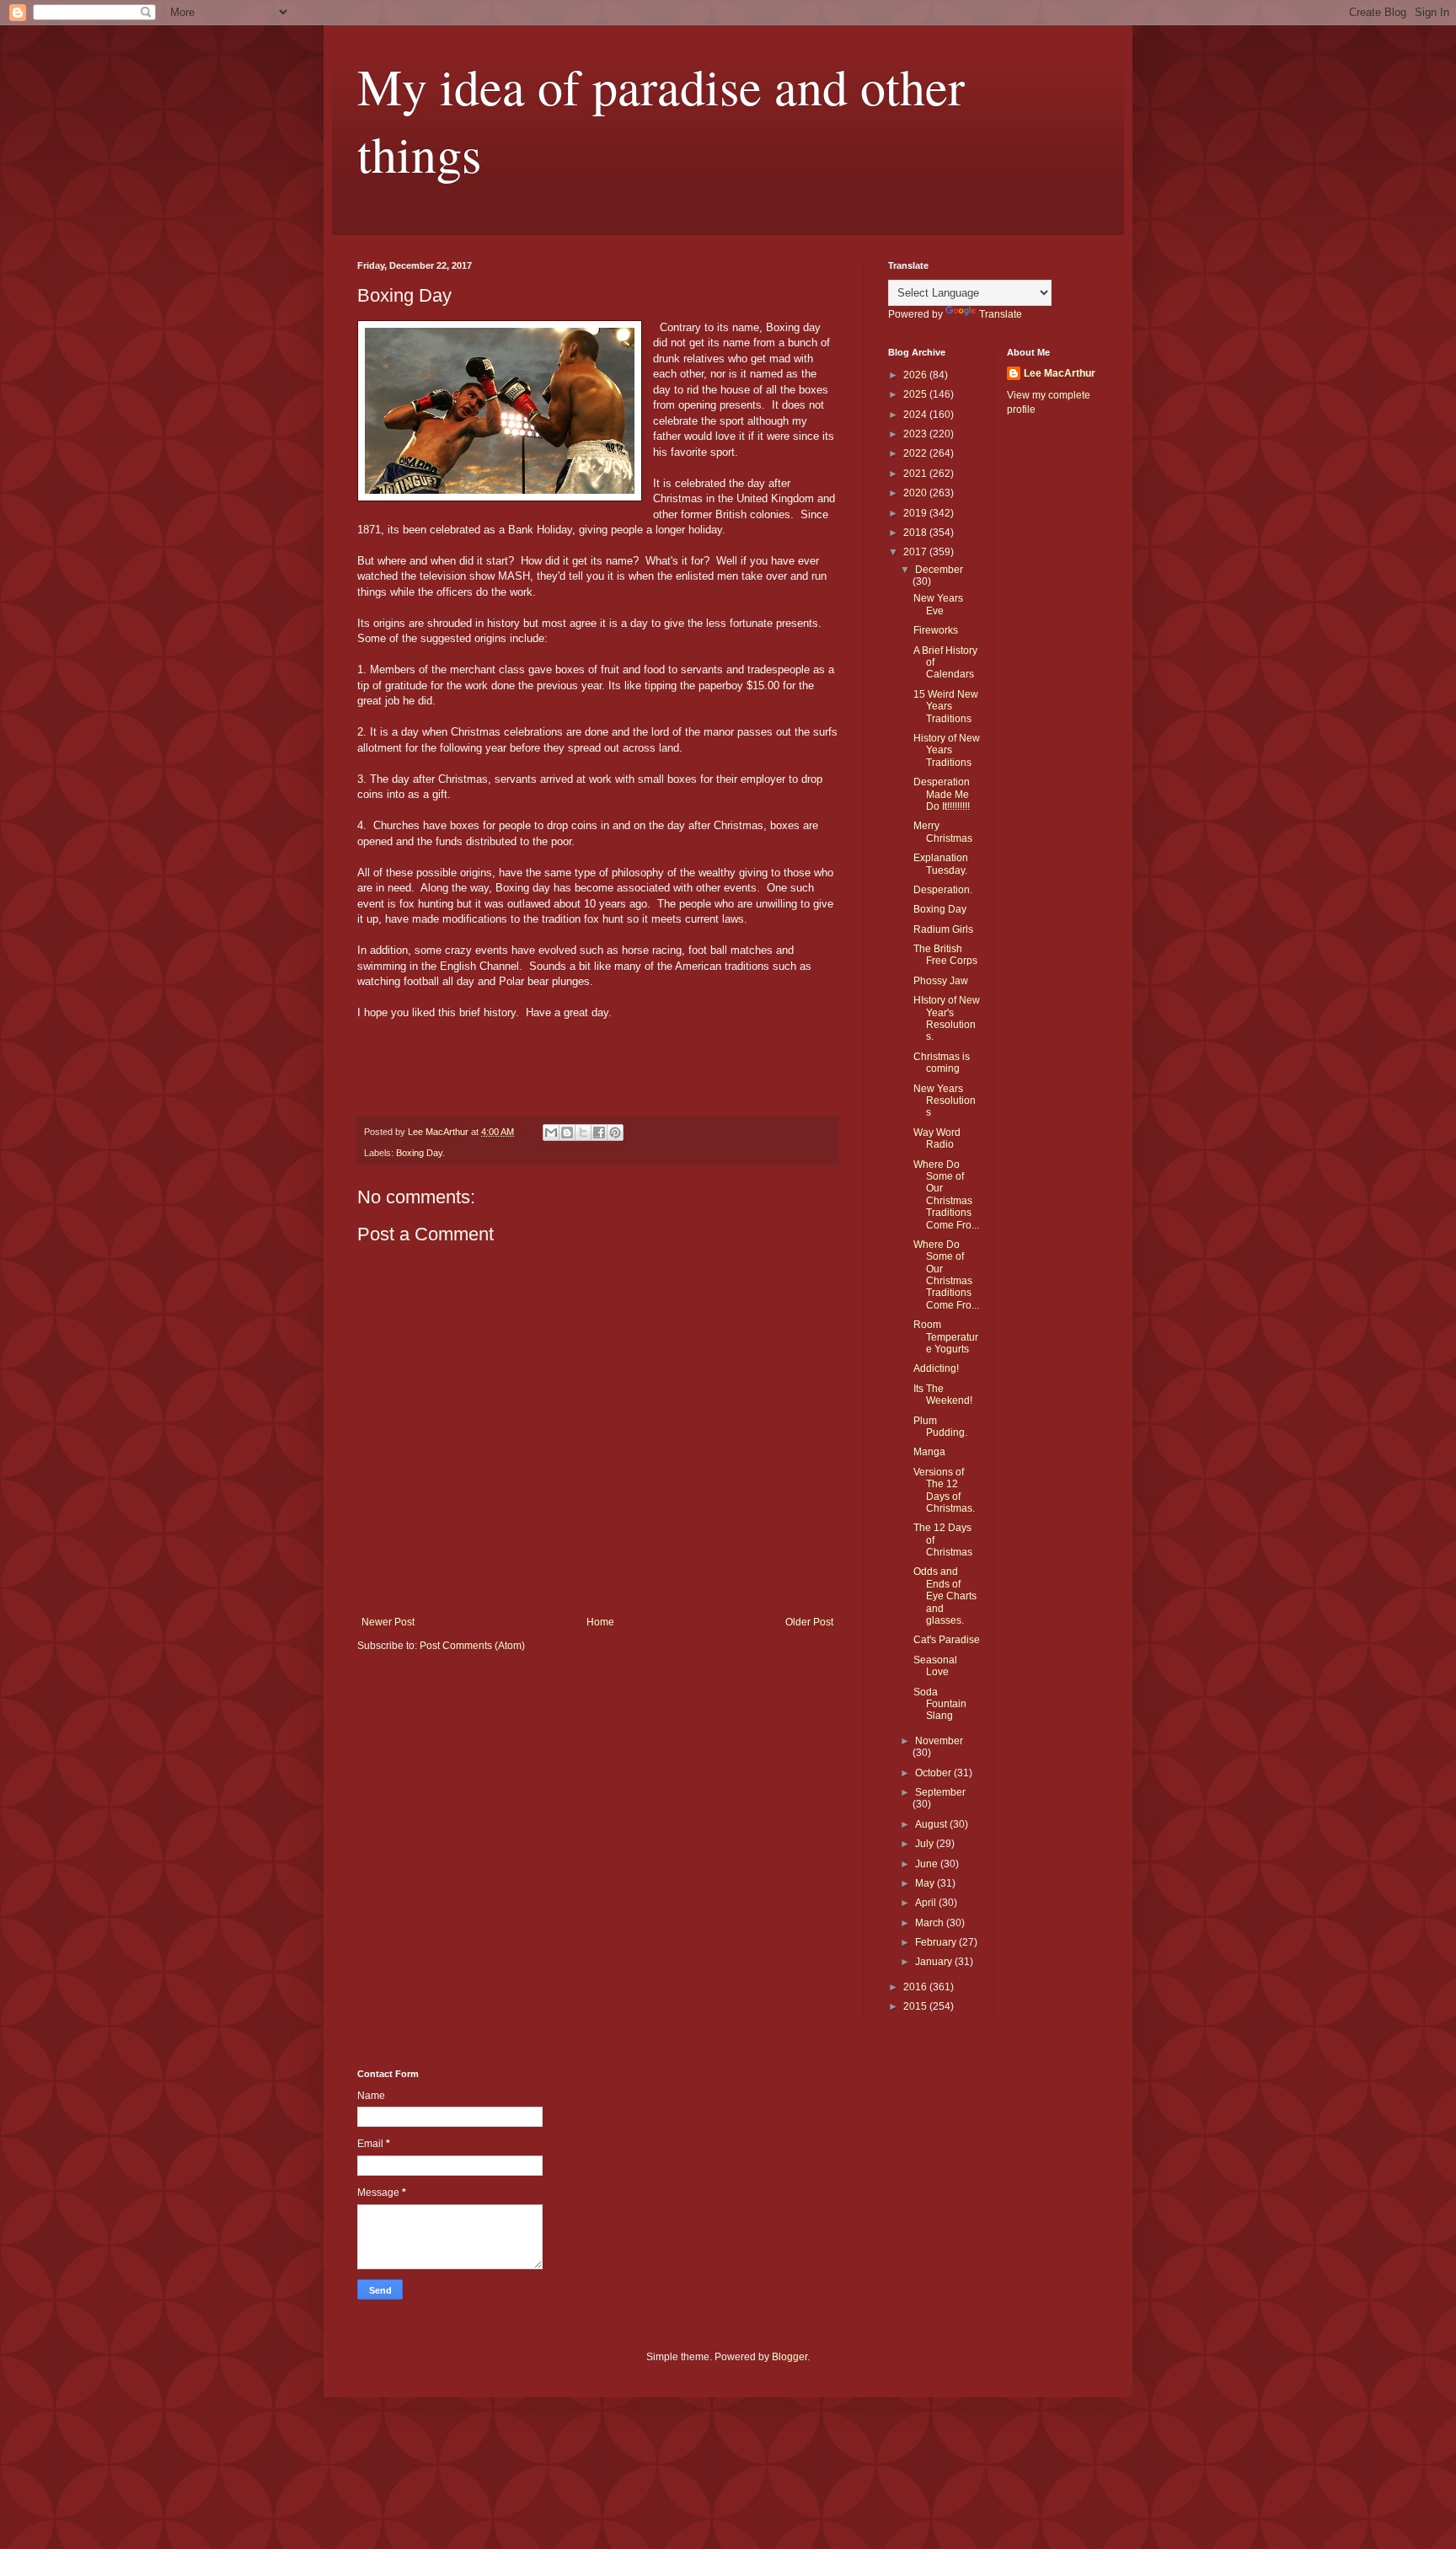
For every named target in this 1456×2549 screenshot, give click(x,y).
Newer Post (388, 1622)
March (931, 1923)
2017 (916, 552)
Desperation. (943, 890)
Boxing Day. (420, 1153)
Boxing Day (940, 909)
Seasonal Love (935, 1666)
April (927, 1903)
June (928, 1864)
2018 (916, 533)
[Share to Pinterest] (615, 1133)
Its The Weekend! (943, 1395)
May (926, 1883)
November (939, 1741)
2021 (916, 474)
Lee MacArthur (1060, 373)
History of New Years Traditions (947, 750)
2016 (916, 1987)
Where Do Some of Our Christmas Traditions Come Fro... (946, 1195)
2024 (916, 415)
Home (600, 1622)
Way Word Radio (937, 1138)
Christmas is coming (942, 1063)
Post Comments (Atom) (472, 1646)
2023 (916, 434)
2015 (916, 2006)
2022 (916, 453)
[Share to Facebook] (599, 1133)
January (935, 1962)
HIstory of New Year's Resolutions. (947, 1018)
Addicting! (936, 1368)
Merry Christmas (943, 832)
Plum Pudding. (940, 1427)
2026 (916, 375)
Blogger (790, 2357)
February (937, 1942)
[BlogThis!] (567, 1133)
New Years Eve (938, 604)
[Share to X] (583, 1133)
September (940, 1792)
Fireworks (936, 630)
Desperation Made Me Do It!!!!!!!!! (942, 794)
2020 (916, 493)
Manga (929, 1452)
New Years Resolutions (945, 1101)
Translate (1001, 314)
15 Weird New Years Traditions (946, 707)
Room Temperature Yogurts (946, 1337)
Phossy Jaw (941, 981)
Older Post (809, 1622)
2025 (916, 394)
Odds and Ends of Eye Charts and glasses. (945, 1596)
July (926, 1844)
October (934, 1773)
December (939, 570)
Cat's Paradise (947, 1640)
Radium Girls (943, 929)
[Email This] (551, 1133)
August (932, 1824)
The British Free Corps (945, 955)
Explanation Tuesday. (941, 864)
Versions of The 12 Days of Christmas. (944, 1490)
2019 (916, 513)
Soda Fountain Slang (940, 1704)
